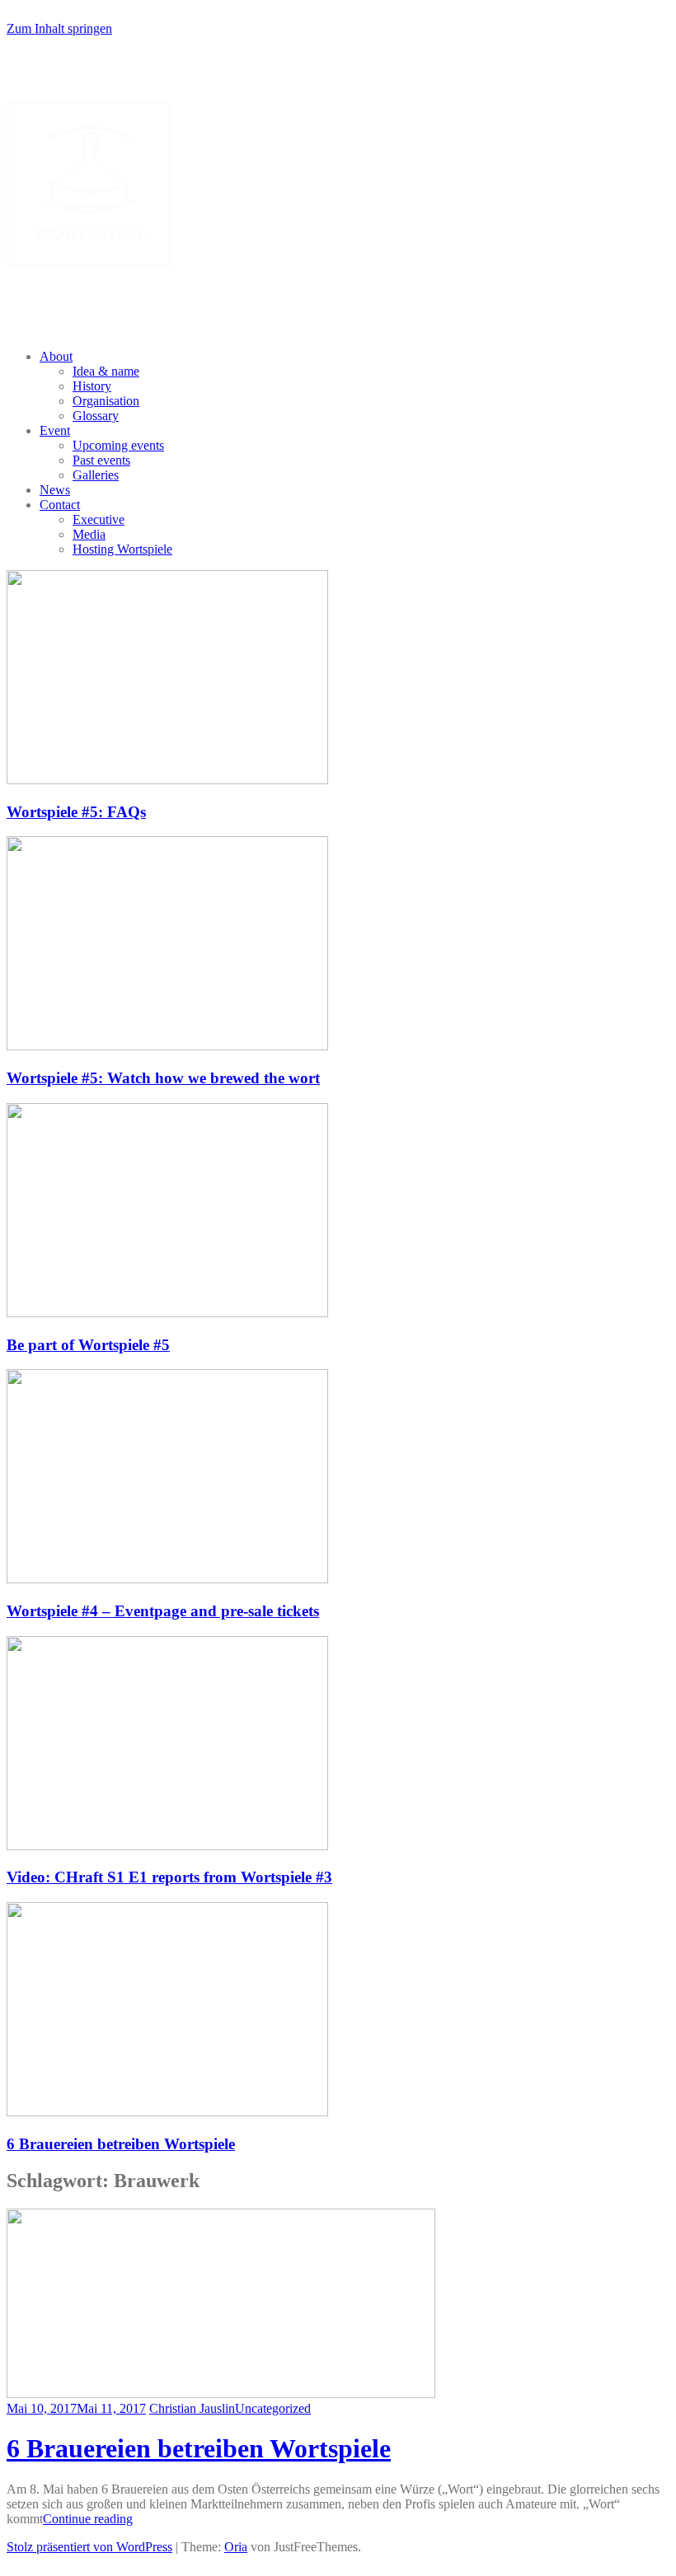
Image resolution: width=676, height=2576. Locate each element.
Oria (236, 2547)
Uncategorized (273, 2408)
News (55, 490)
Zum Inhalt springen (59, 28)
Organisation (106, 401)
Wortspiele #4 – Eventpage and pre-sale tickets (163, 1611)
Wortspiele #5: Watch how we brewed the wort (163, 1078)
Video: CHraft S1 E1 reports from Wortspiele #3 (169, 1877)
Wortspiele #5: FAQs (76, 812)
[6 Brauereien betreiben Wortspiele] (221, 2394)
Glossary (96, 416)
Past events (101, 460)
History (92, 386)
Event (55, 430)
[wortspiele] (89, 262)
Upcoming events (118, 445)
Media (89, 534)
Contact (60, 505)
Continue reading (88, 2519)
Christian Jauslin (192, 2408)
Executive (99, 519)
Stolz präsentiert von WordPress (89, 2547)
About (56, 356)
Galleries (96, 475)
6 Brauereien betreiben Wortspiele (121, 2144)
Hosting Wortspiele (122, 549)
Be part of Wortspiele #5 (88, 1345)
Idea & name (106, 371)
